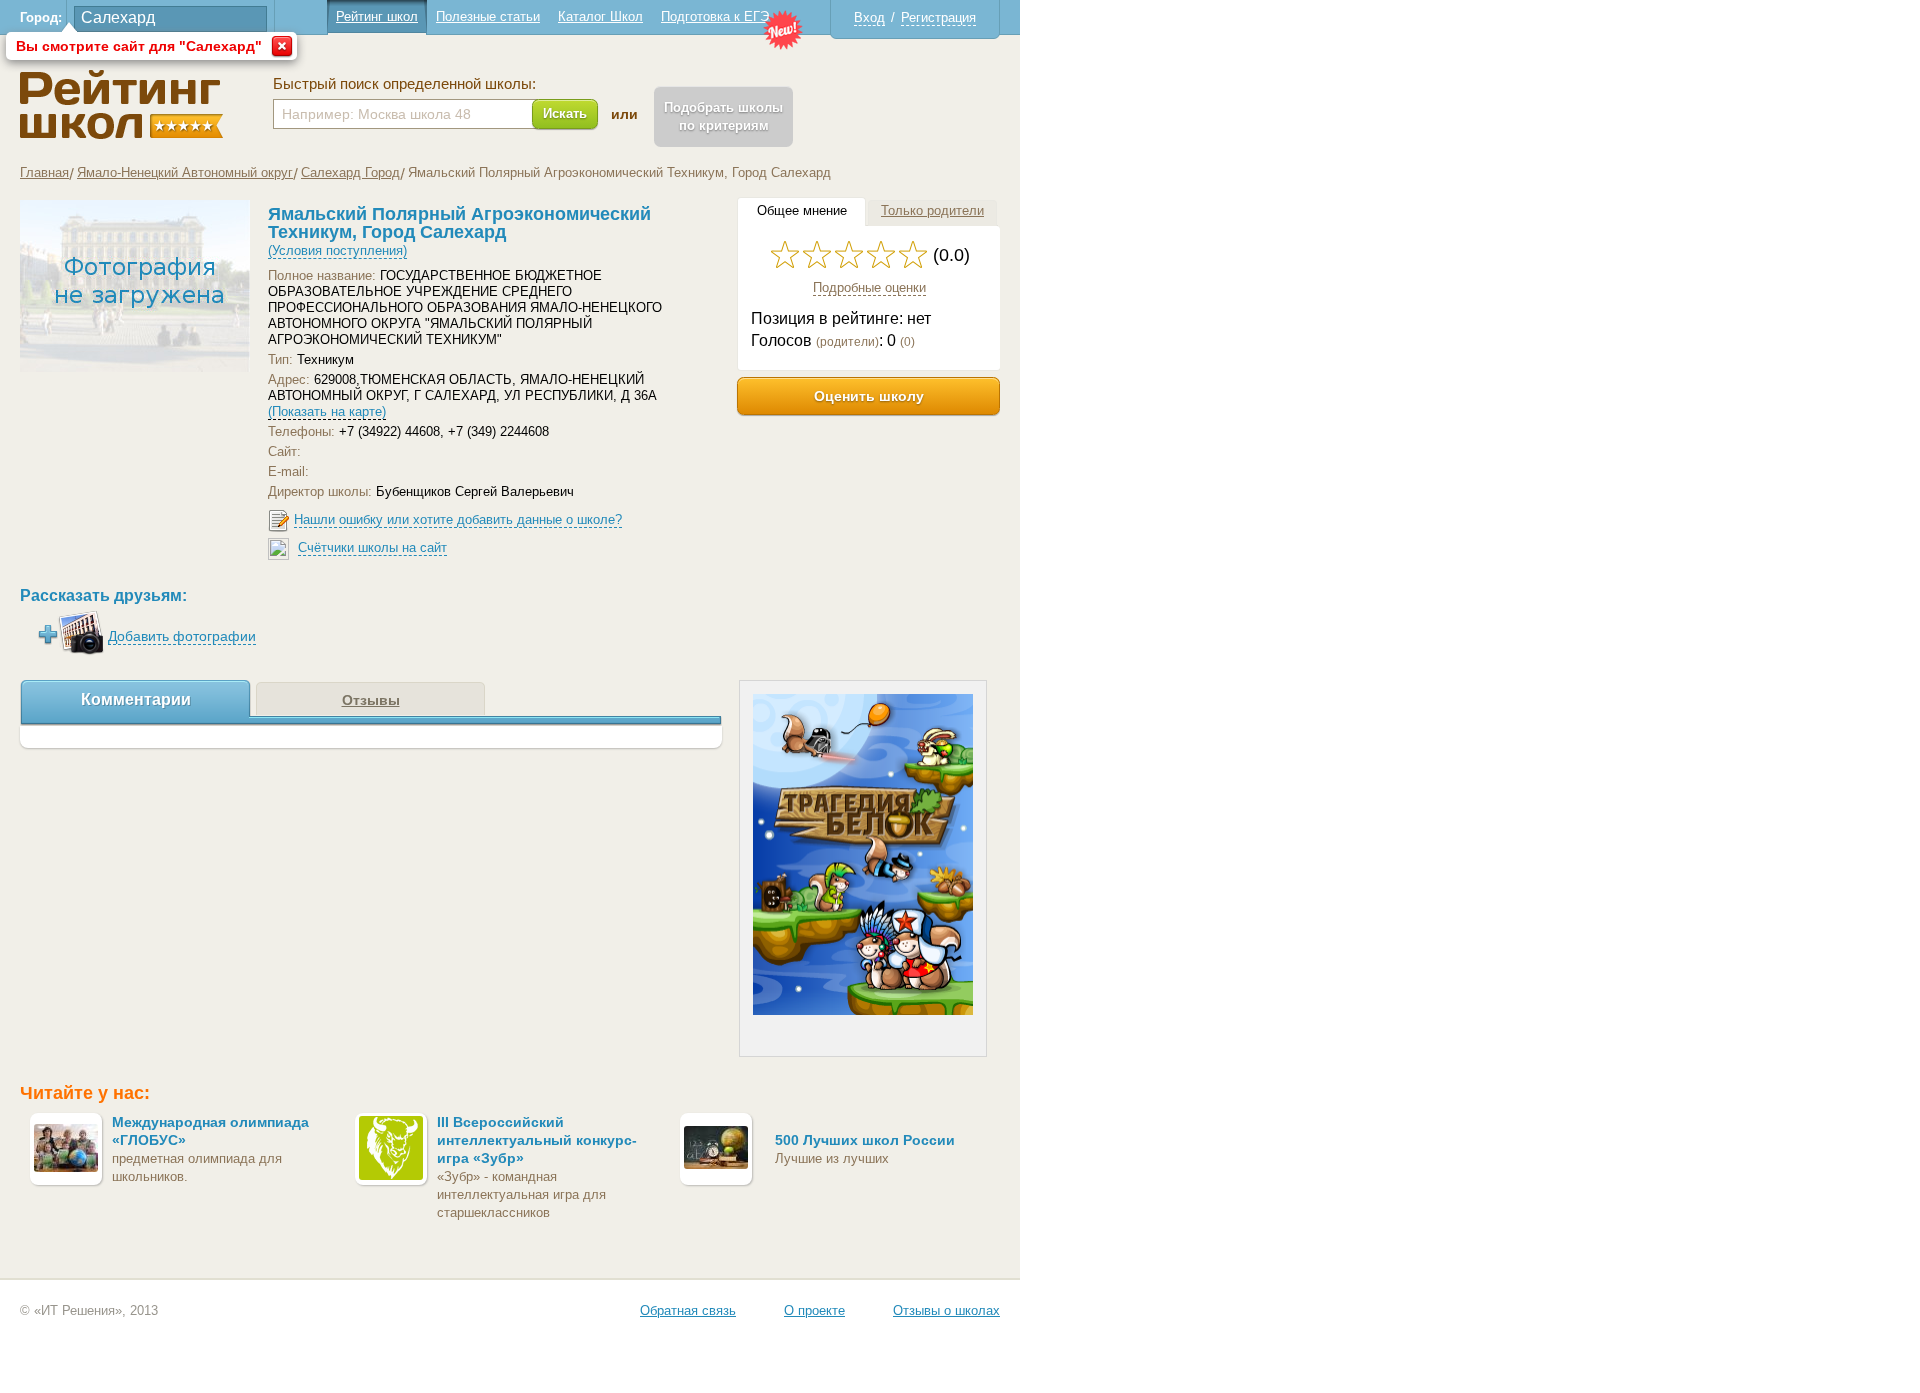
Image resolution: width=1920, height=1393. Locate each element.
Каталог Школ (600, 16)
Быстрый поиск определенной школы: (404, 84)
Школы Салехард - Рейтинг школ (121, 104)
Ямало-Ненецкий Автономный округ (185, 172)
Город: (41, 17)
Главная (44, 172)
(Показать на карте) (327, 411)
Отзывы (371, 700)
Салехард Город (350, 172)
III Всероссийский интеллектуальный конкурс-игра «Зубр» (537, 1140)
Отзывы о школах (946, 1310)
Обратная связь (688, 1310)
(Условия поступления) (337, 250)
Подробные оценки (869, 287)
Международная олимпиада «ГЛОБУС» (210, 1131)
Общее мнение (802, 210)
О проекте (814, 1310)
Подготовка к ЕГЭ (715, 16)
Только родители (932, 210)
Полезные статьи (488, 16)
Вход (869, 17)
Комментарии (136, 699)
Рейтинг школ (377, 16)
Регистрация (938, 17)
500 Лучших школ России (865, 1140)
